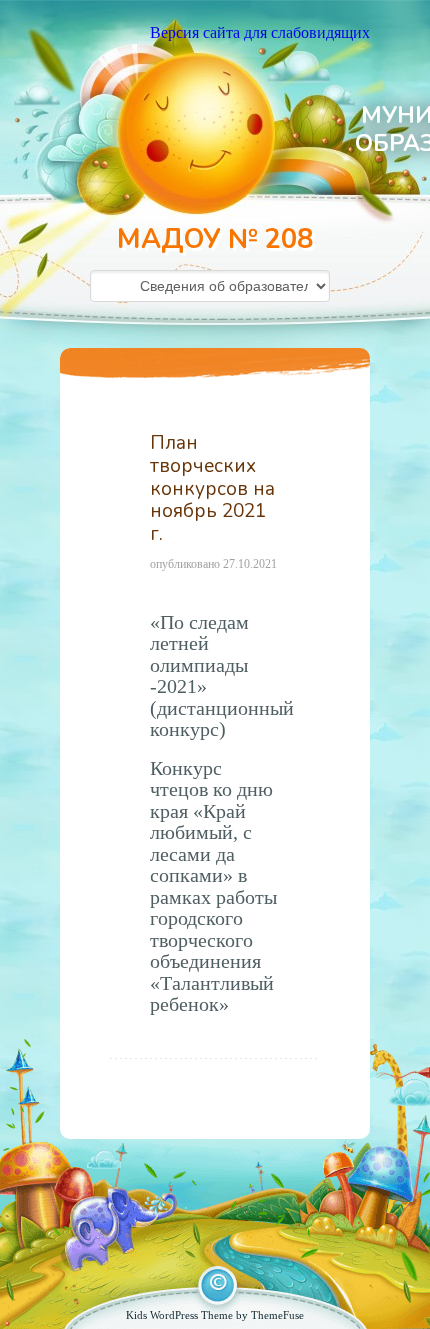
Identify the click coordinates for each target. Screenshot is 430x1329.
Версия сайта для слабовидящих (260, 32)
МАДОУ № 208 (215, 239)
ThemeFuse (277, 1315)
